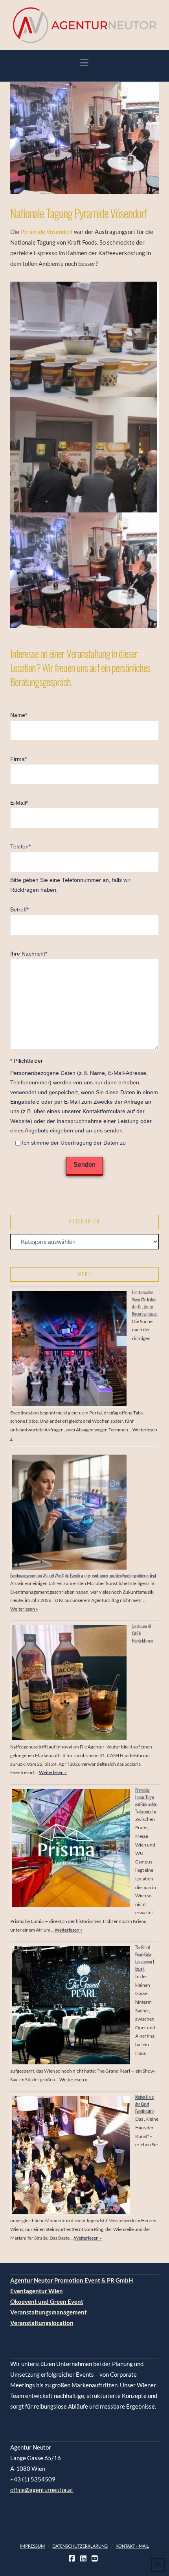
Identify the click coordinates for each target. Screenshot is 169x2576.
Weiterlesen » (24, 1609)
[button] (84, 63)
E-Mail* (19, 803)
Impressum (32, 2546)
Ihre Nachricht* (29, 954)
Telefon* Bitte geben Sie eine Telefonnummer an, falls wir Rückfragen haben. (70, 868)
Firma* (18, 759)
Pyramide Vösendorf (47, 232)
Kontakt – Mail (132, 2546)
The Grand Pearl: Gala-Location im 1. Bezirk (145, 1958)
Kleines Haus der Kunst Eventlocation (145, 2104)
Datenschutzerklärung (80, 2546)
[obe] (84, 339)
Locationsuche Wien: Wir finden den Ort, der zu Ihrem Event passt (145, 1303)
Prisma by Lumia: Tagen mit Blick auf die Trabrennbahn (146, 1801)
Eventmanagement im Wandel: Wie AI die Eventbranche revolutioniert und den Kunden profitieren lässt (83, 1575)
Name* (19, 715)
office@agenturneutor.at (42, 2490)
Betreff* (19, 910)
